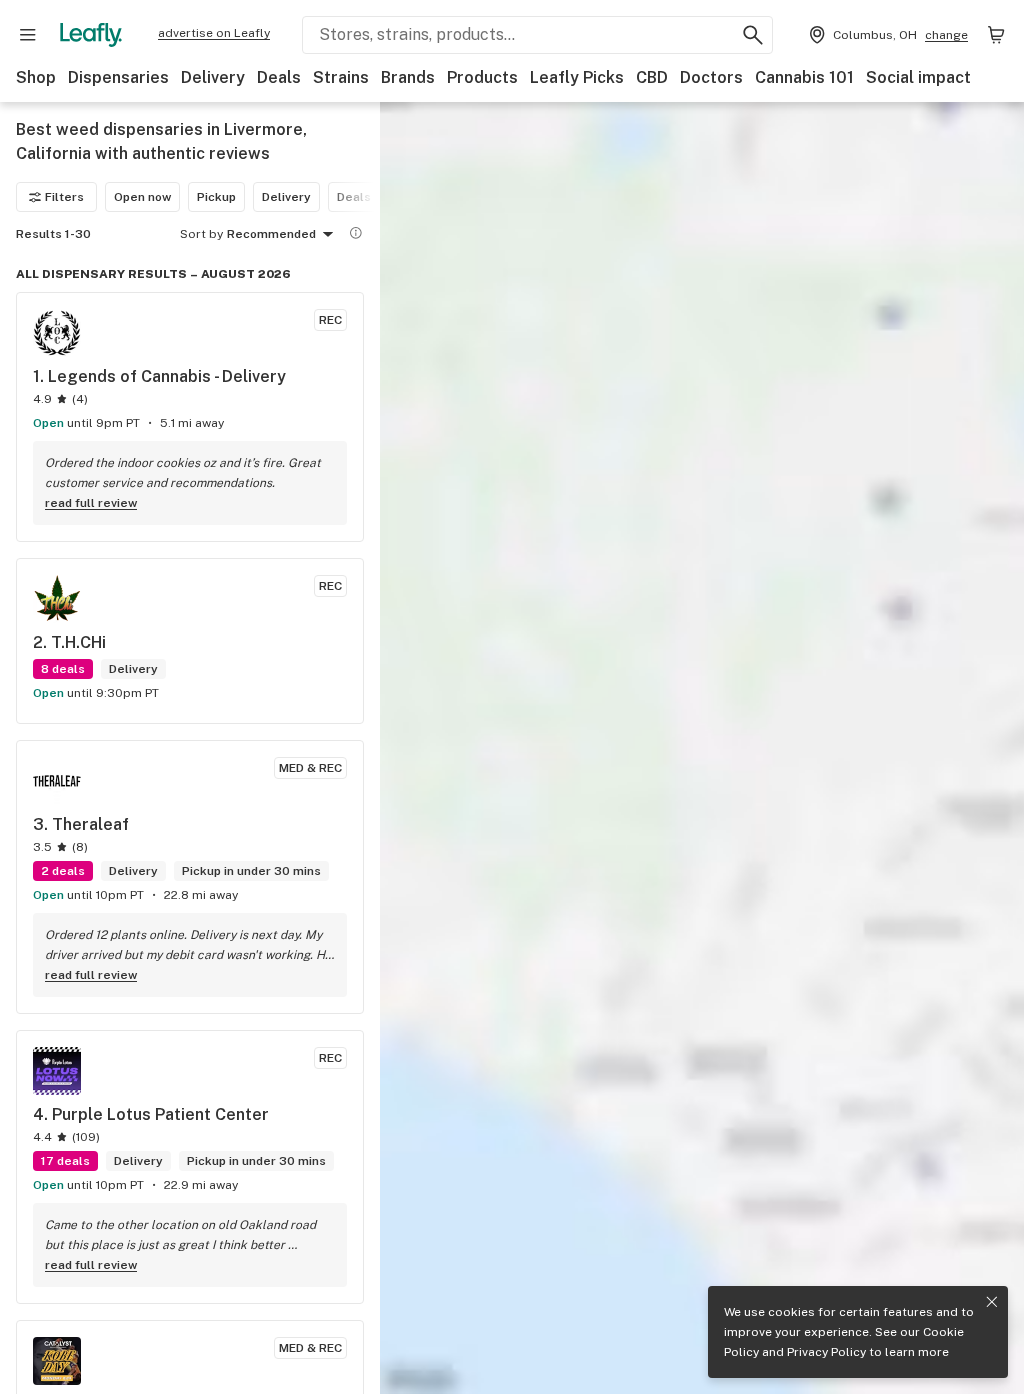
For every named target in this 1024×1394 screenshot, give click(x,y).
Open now (142, 197)
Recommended (271, 234)
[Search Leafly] (753, 35)
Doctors (711, 77)
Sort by (201, 234)
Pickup (216, 197)
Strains (341, 77)
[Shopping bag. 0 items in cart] (996, 35)
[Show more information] (356, 233)
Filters (64, 197)
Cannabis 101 (804, 77)
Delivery (213, 77)
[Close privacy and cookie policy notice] (992, 1302)
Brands (408, 77)
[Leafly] (91, 35)
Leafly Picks (577, 77)
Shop (36, 77)
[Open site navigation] (28, 35)
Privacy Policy (826, 1352)
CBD (652, 77)
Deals (279, 77)
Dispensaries (118, 77)
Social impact (918, 77)
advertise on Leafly (214, 33)
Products (482, 77)
